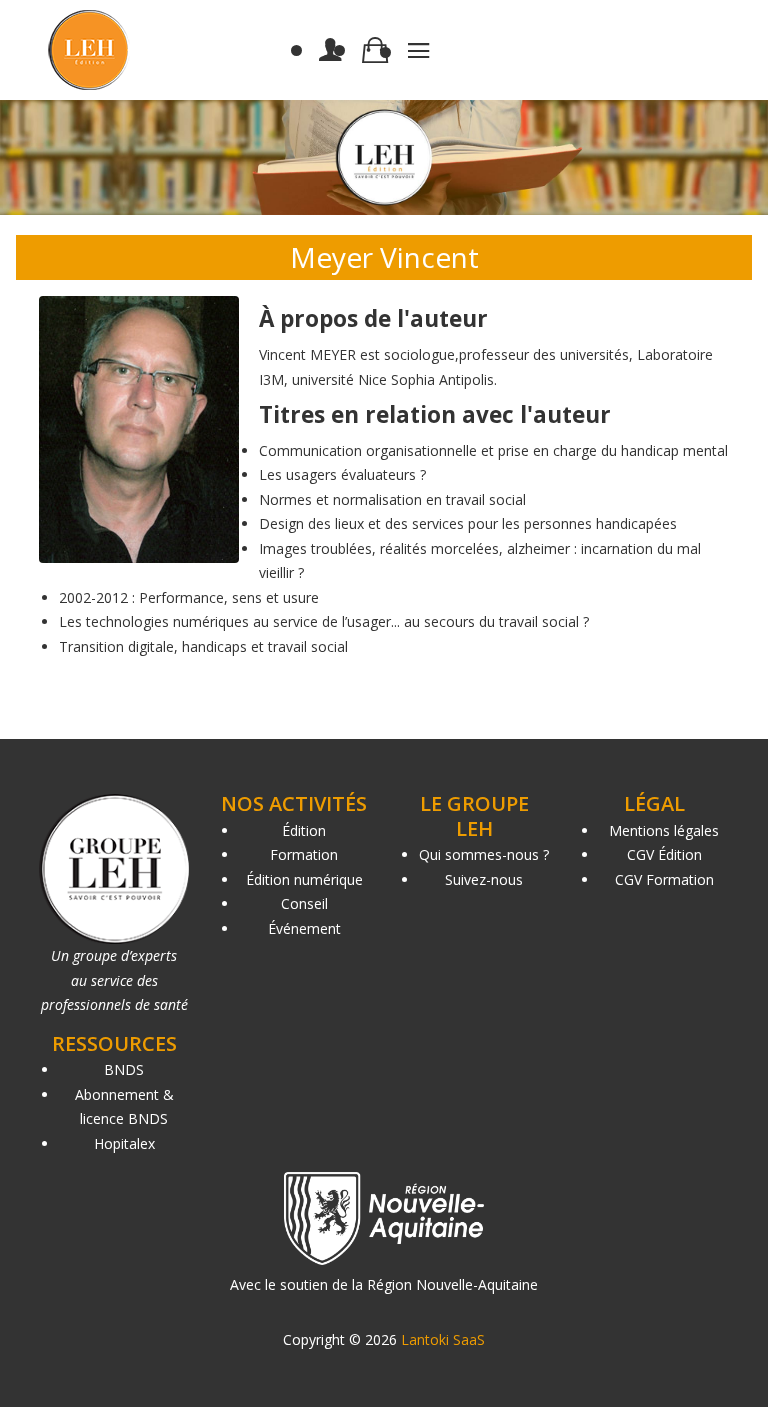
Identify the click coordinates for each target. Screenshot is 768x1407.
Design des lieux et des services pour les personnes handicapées (468, 523)
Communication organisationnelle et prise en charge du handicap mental (493, 450)
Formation (304, 854)
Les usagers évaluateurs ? (342, 474)
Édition (304, 830)
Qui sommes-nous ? (484, 854)
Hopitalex (124, 1143)
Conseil (304, 903)
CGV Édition (664, 854)
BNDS (124, 1069)
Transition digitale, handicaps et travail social (203, 646)
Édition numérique (304, 879)
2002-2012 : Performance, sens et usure (189, 597)
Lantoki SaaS (443, 1339)
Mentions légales (664, 830)
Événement (304, 928)
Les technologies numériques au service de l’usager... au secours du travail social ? (324, 621)
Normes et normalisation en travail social (392, 499)
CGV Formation (664, 879)
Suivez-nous (484, 879)
